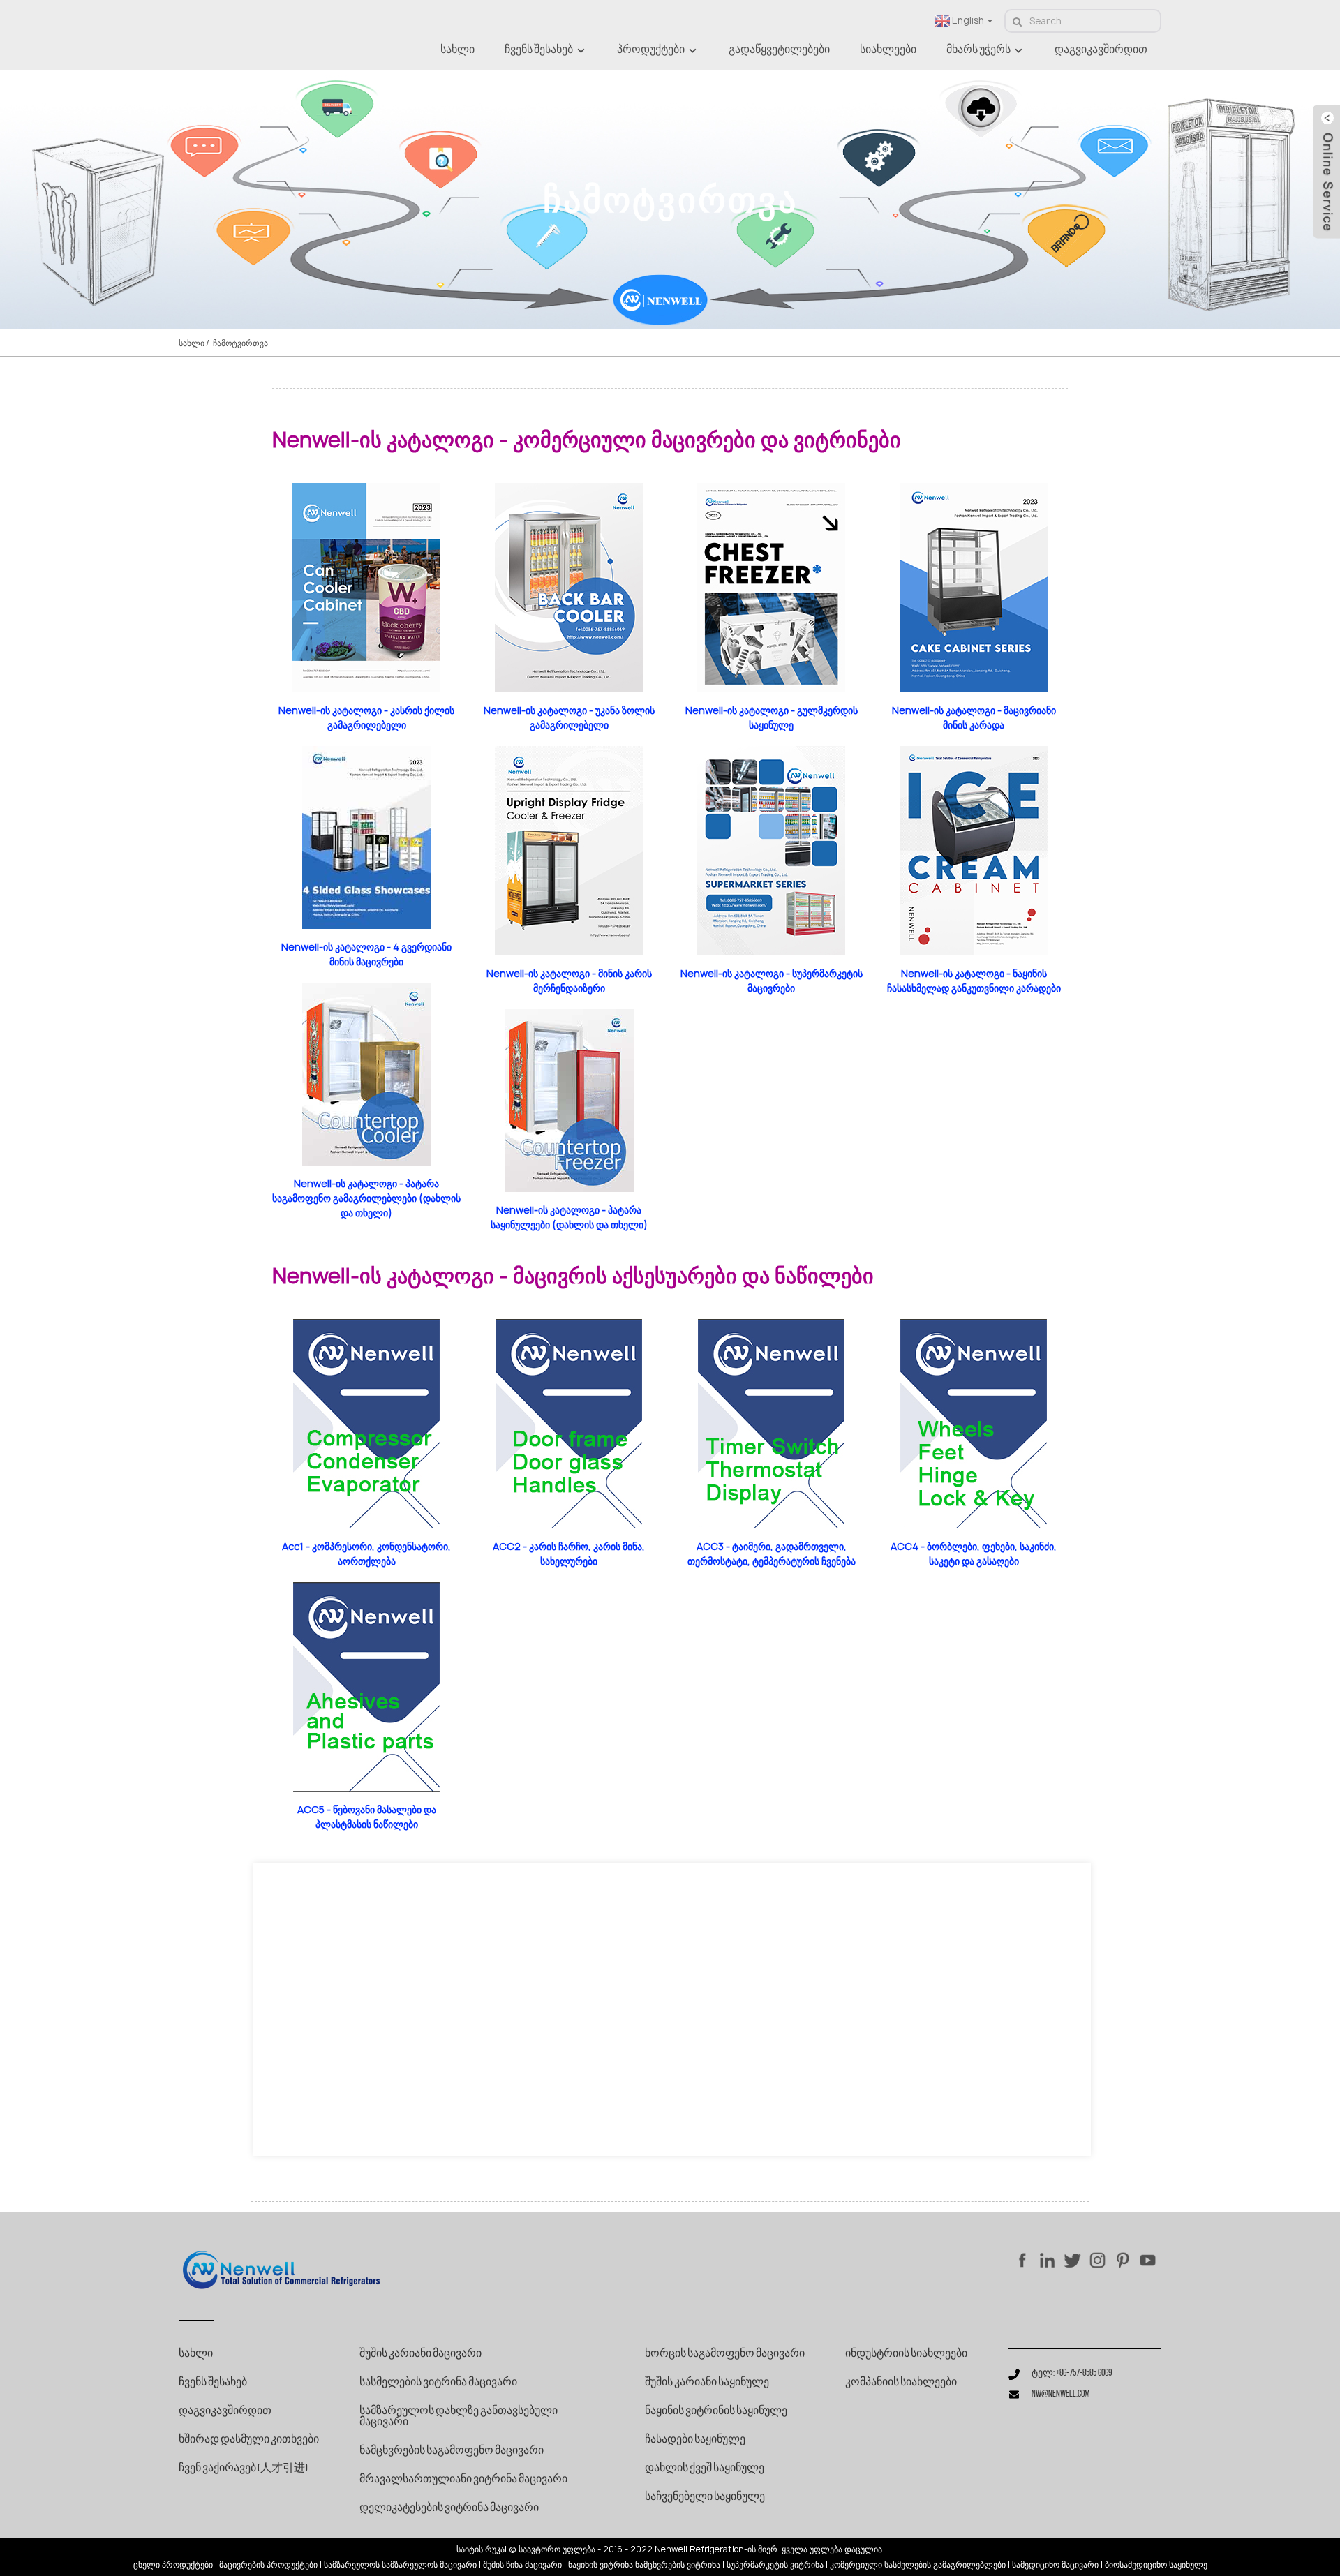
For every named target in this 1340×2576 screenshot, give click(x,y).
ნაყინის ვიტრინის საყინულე (716, 2411)
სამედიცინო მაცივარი (1055, 2565)
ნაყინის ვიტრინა (601, 2565)
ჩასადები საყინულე (695, 2440)
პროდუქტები (651, 50)
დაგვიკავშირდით (1101, 50)
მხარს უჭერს (978, 50)
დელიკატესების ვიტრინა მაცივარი (449, 2508)
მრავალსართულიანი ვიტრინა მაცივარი (463, 2480)
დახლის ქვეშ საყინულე (705, 2469)
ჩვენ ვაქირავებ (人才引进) (243, 2469)
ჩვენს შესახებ (539, 50)
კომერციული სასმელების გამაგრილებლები (918, 2565)
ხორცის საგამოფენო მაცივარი (725, 2354)
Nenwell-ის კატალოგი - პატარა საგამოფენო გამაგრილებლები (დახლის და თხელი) (366, 1198)
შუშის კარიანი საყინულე (707, 2383)
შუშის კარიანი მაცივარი (420, 2354)
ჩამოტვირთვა (240, 343)
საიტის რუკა (481, 2549)
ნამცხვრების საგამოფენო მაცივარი (452, 2451)
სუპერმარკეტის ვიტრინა (775, 2565)
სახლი (457, 50)
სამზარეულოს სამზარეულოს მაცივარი (400, 2565)
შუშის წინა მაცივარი (522, 2565)
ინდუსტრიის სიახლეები (906, 2354)
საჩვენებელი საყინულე (705, 2497)
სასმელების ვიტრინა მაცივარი (438, 2383)
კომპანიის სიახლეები (901, 2383)
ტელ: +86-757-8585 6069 (1072, 2373)
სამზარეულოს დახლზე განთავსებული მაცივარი (459, 2417)
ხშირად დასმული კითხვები (249, 2440)
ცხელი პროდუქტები (173, 2565)
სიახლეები (888, 50)
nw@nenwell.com (1060, 2394)
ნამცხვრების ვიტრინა (678, 2565)
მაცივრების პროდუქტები (268, 2565)
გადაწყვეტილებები (779, 50)
